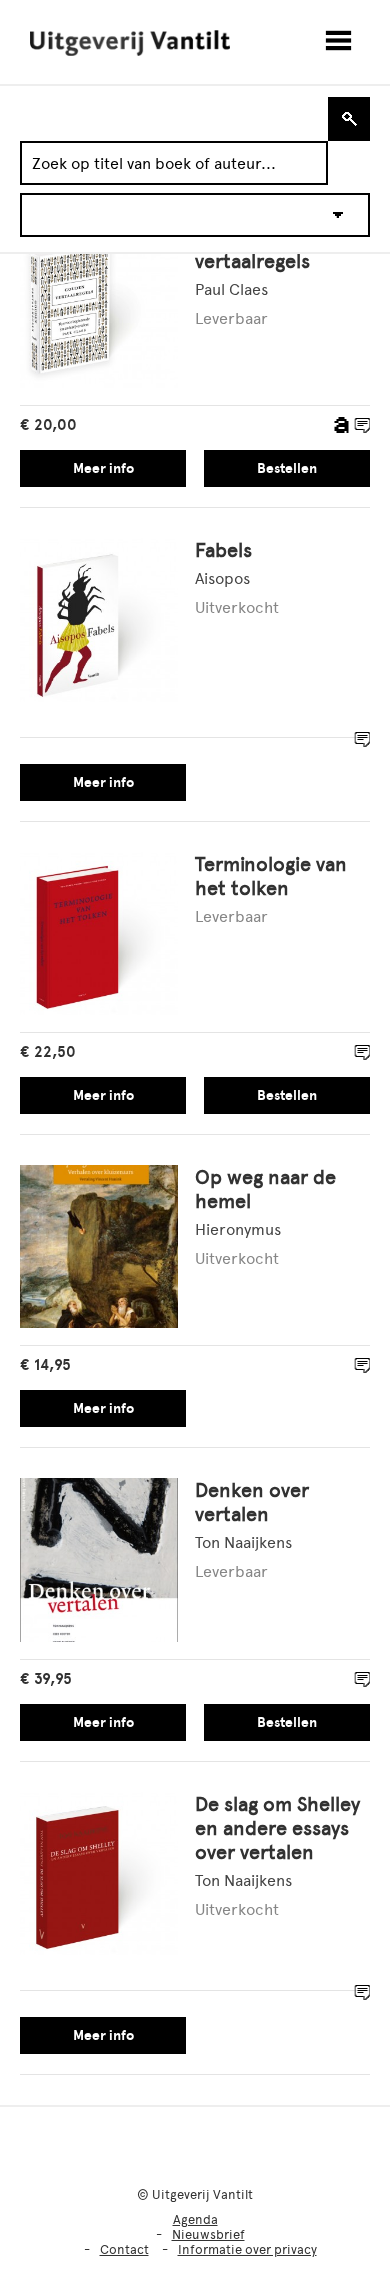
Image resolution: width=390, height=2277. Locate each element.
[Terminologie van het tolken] (99, 935)
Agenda (195, 2219)
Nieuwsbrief (208, 2234)
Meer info (103, 468)
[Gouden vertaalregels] (99, 308)
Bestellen (287, 468)
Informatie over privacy (247, 2249)
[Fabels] (99, 621)
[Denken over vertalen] (99, 1561)
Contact (124, 2249)
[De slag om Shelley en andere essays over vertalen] (99, 1875)
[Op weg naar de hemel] (99, 1248)
